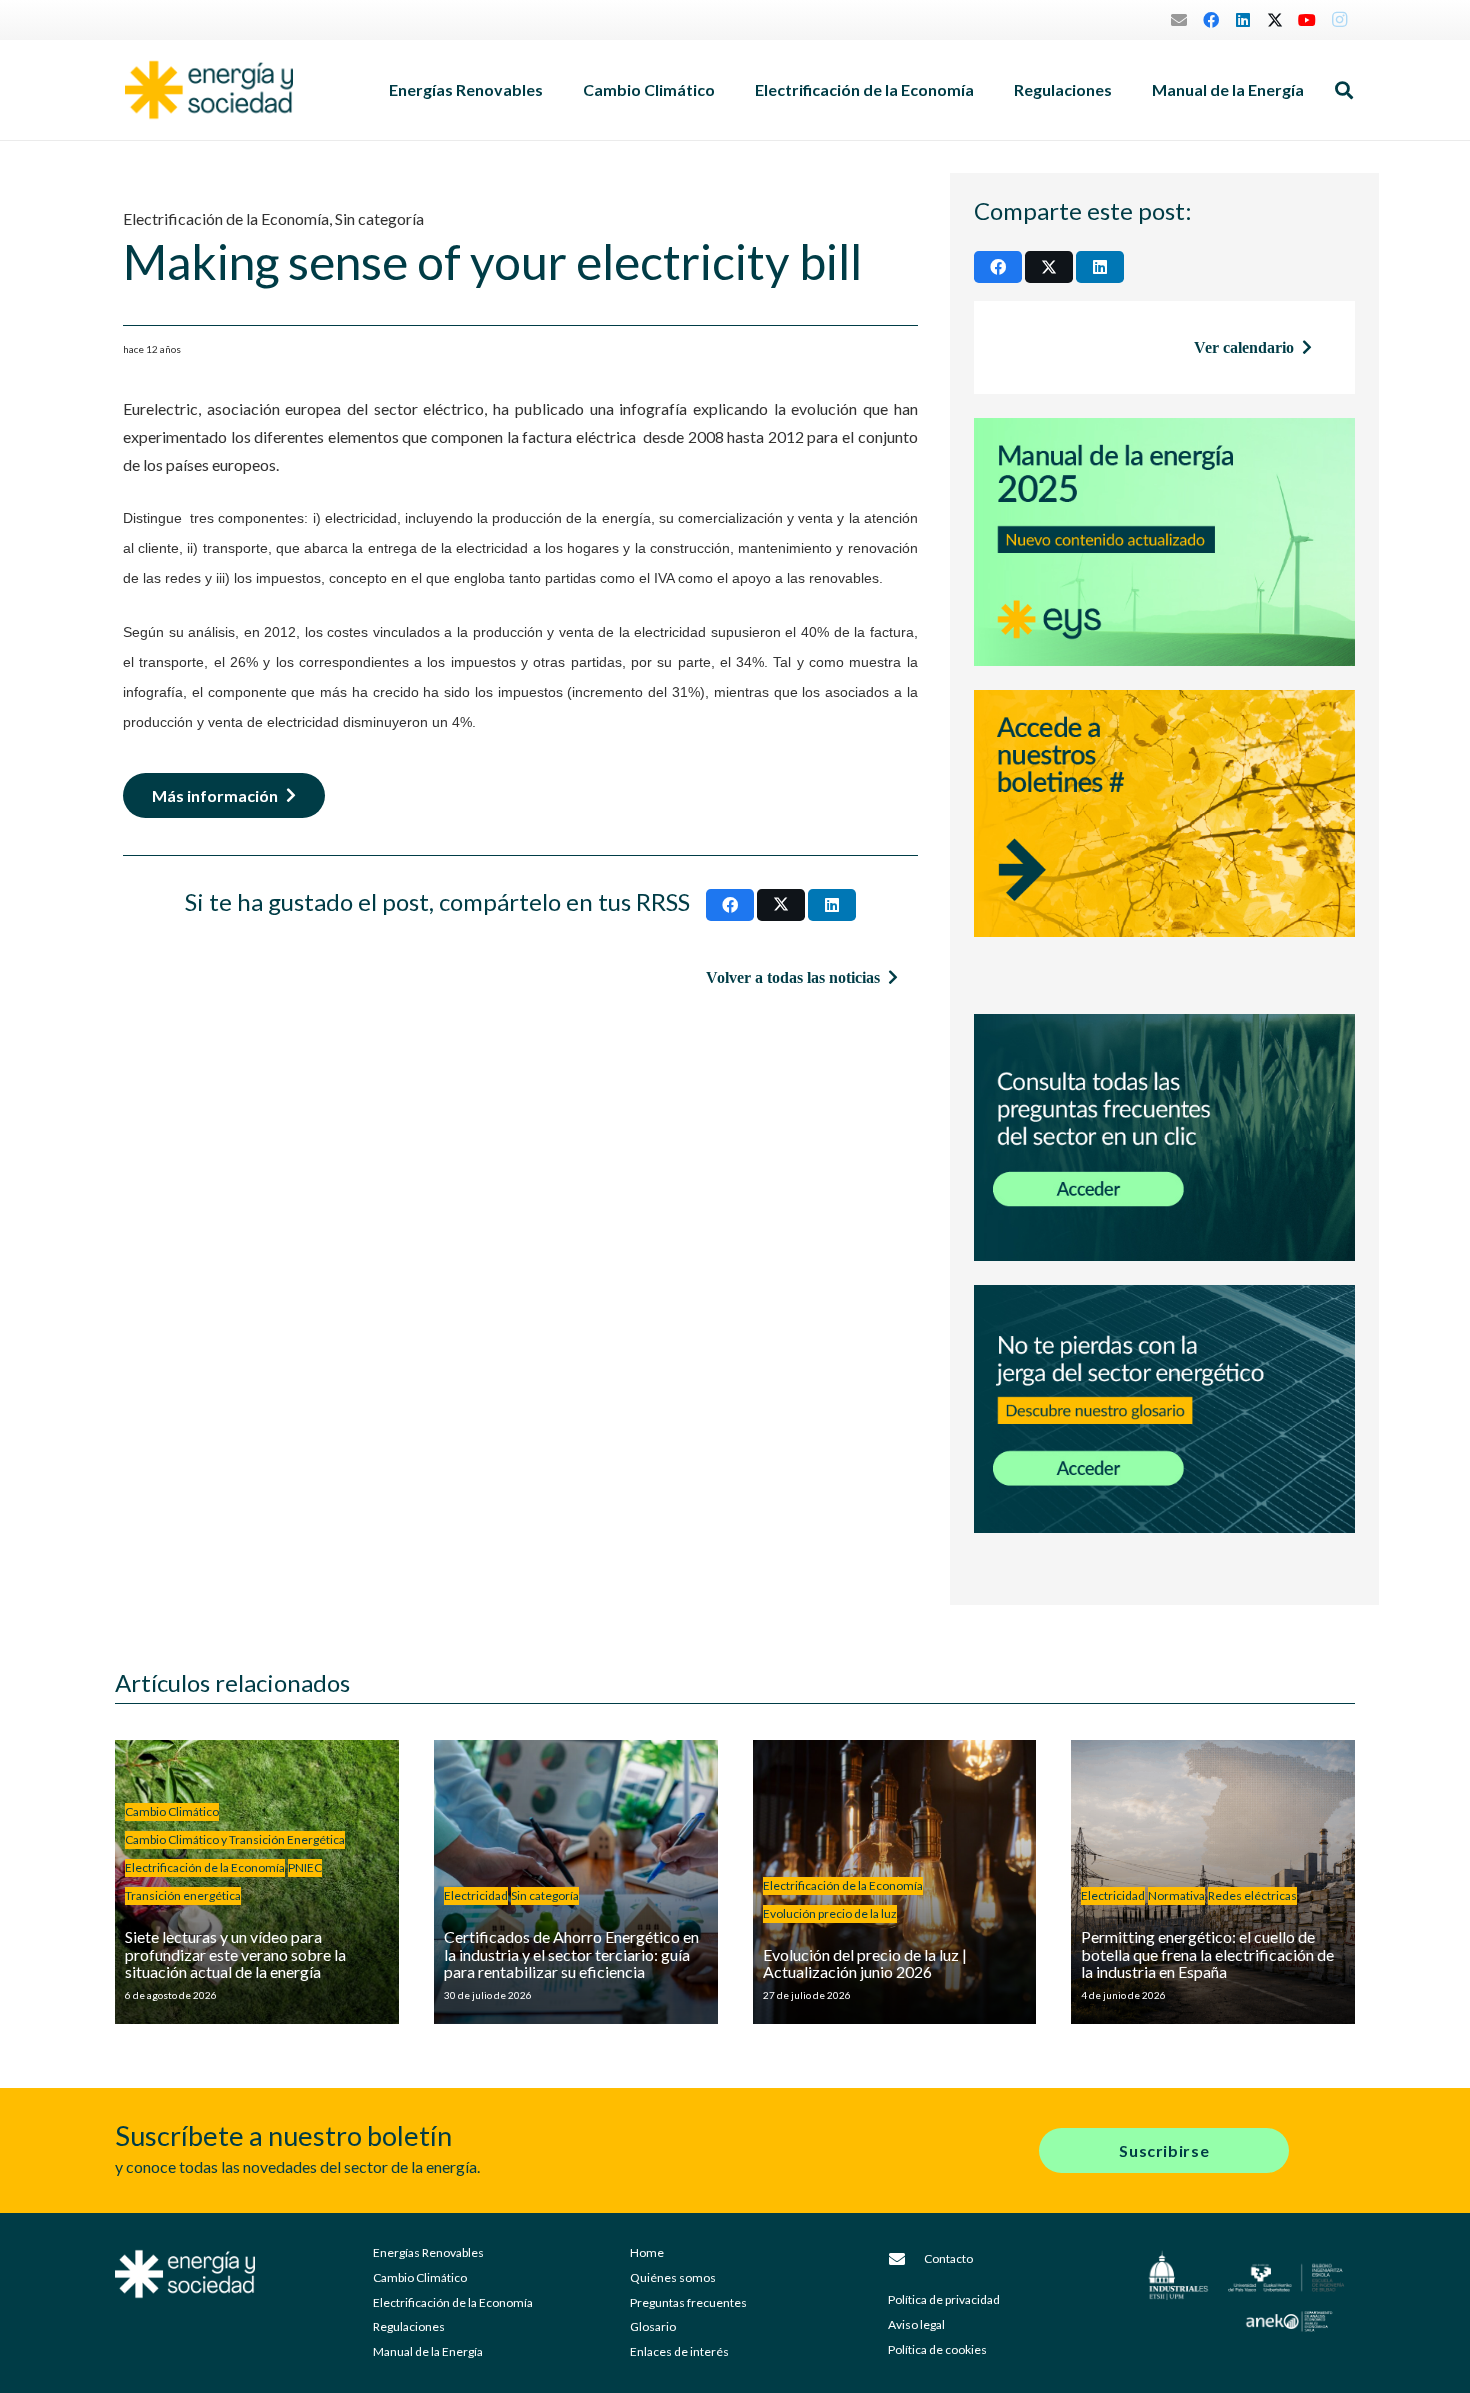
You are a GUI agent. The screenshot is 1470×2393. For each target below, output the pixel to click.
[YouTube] (1307, 20)
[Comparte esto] (730, 905)
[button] (553, 90)
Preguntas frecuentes (688, 2302)
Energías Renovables (428, 2252)
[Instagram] (1339, 20)
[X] (1275, 20)
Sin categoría (379, 218)
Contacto (948, 2258)
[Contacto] (906, 2259)
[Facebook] (1211, 20)
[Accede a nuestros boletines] (1164, 840)
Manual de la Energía (428, 2351)
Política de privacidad (944, 2299)
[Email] (1179, 20)
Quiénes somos (673, 2277)
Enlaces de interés (679, 2351)
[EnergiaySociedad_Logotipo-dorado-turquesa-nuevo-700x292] (209, 90)
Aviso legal (916, 2324)
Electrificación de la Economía (226, 218)
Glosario (653, 2326)
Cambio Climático (420, 2277)
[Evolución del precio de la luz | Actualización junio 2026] (895, 1882)
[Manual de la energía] (1164, 542)
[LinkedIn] (1243, 20)
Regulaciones (409, 2326)
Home (647, 2252)
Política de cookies (937, 2349)
